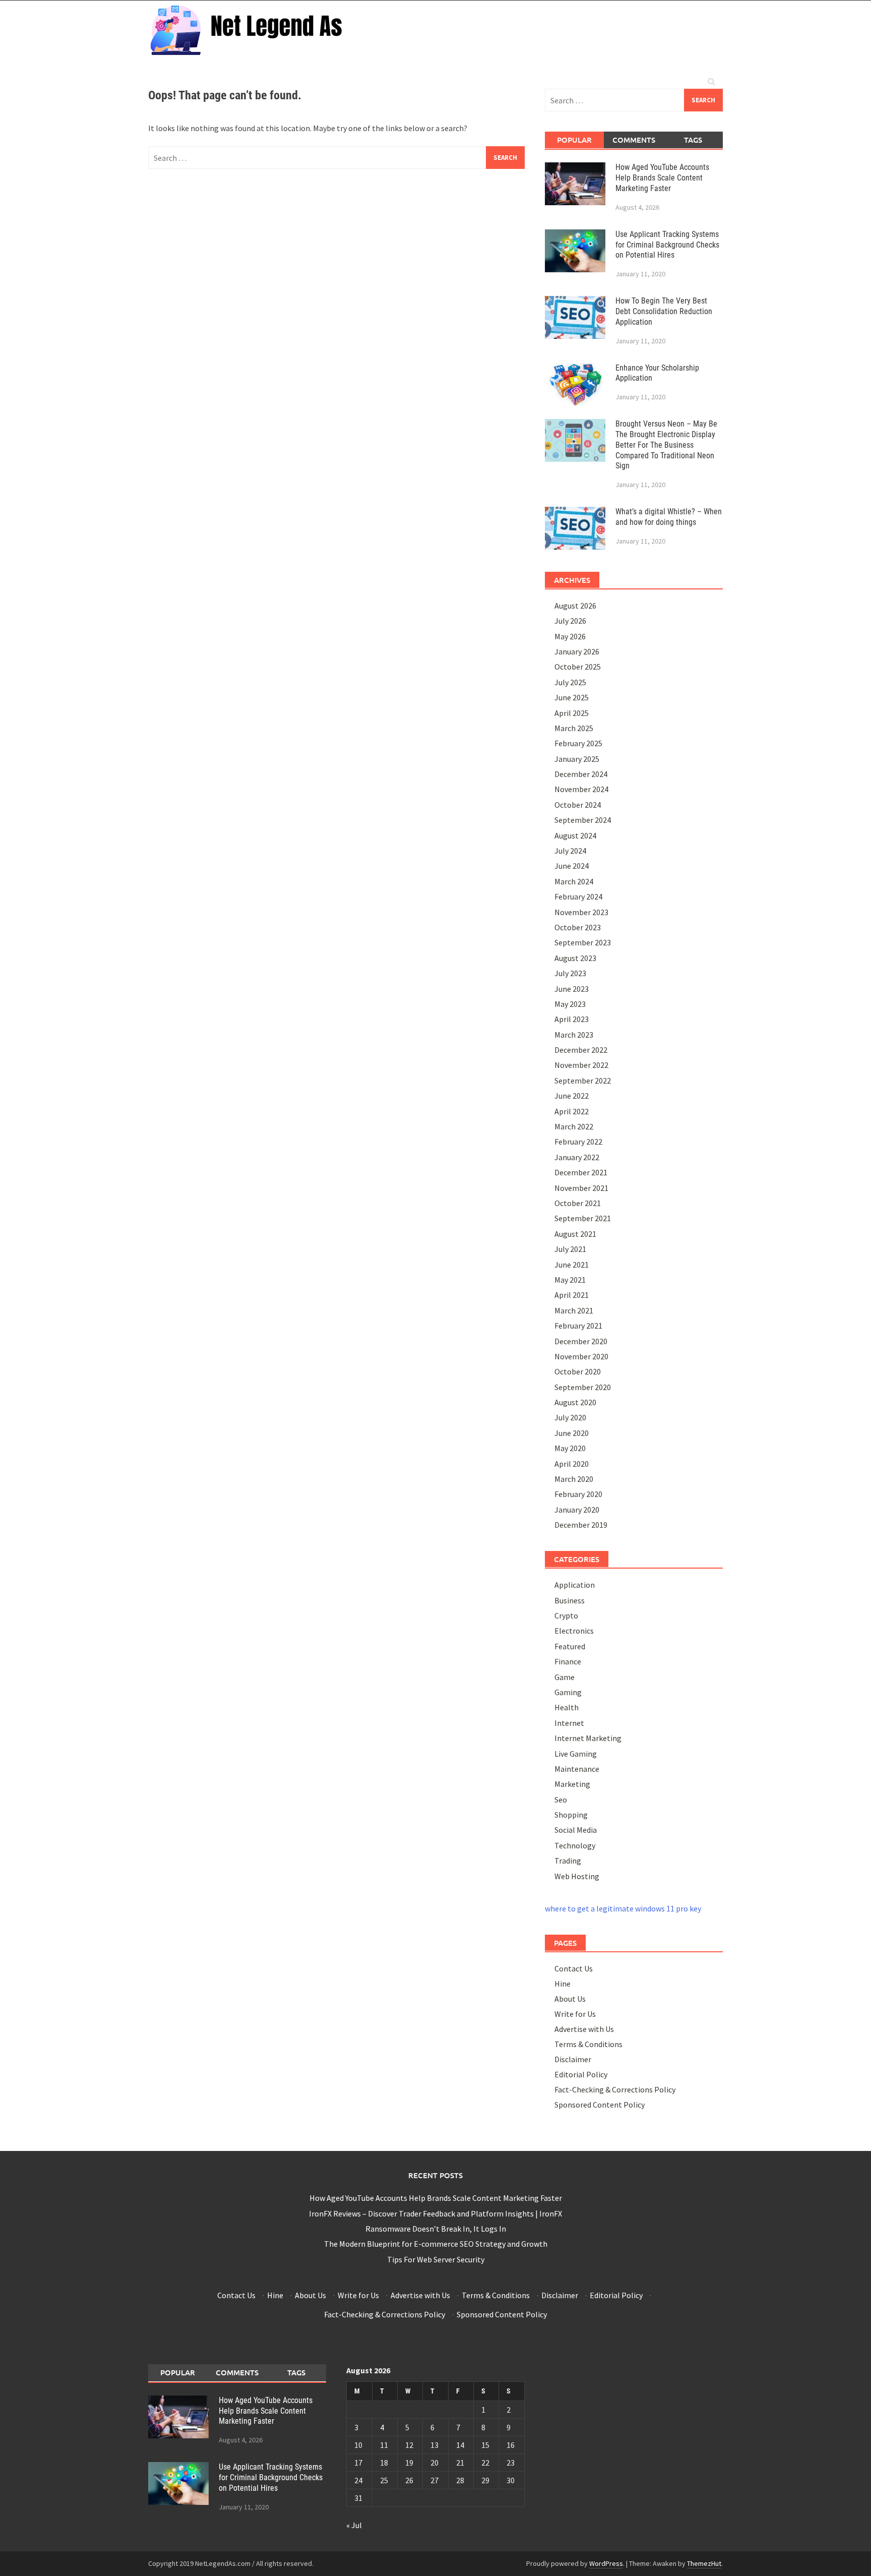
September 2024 (583, 820)
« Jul (354, 2525)
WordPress (606, 2563)
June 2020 (572, 1433)
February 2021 (578, 1326)
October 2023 (578, 927)
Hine (563, 1984)
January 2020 (577, 1510)
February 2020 (578, 1494)
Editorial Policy (581, 2074)
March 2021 (574, 1310)
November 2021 (581, 1188)
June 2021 (572, 1265)
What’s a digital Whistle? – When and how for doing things (669, 517)
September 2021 (583, 1218)
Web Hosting (577, 1876)
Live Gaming (576, 1754)
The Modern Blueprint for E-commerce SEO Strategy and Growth (436, 2244)
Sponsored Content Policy (600, 2105)
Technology (575, 1845)
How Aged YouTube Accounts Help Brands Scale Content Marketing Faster (662, 178)
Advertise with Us (584, 2029)
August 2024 (575, 835)
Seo (561, 1800)
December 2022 (581, 1050)
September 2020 (583, 1387)
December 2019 (581, 1525)
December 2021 (581, 1172)
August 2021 (575, 1234)
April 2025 (572, 713)
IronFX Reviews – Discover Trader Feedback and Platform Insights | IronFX (435, 2213)
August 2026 (575, 606)
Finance (568, 1661)
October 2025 (578, 667)
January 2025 (577, 759)
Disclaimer (573, 2059)
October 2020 (578, 1371)
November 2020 (581, 1356)
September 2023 (583, 942)
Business (570, 1600)
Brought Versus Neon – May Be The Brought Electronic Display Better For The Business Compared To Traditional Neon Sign (666, 445)
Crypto (566, 1615)
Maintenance (577, 1769)
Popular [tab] (574, 140)
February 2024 (578, 896)
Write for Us (575, 2014)
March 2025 (574, 728)
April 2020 (572, 1464)
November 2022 (581, 1065)
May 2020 (570, 1448)
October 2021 (578, 1203)
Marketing (572, 1784)
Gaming (568, 1692)
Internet (569, 1723)
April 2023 (572, 1019)
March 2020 (574, 1479)
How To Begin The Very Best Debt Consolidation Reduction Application (664, 311)
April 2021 (572, 1295)
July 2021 (570, 1249)
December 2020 (581, 1341)
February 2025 (578, 743)
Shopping (571, 1815)
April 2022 (572, 1111)
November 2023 (581, 912)
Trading (568, 1861)
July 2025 (570, 682)
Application (575, 1585)
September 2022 (583, 1081)
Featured (570, 1646)
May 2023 (570, 1004)
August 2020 (575, 1402)
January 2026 (577, 651)
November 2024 (581, 789)
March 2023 (574, 1035)
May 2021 (570, 1280)
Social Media (576, 1830)
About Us (570, 1999)
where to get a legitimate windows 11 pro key (623, 1908)
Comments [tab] (634, 140)
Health (567, 1707)
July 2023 (570, 973)
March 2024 (574, 881)
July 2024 (570, 851)
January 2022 (577, 1157)
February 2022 (578, 1142)
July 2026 (570, 621)
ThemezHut (704, 2563)
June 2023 (572, 989)
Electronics (574, 1631)
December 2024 (581, 774)
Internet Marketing (588, 1738)
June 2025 (572, 697)
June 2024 (572, 866)
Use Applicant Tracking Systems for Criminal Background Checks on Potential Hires (667, 245)
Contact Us (574, 1968)
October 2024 (578, 805)
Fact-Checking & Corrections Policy (615, 2089)
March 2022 (574, 1126)
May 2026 (570, 636)
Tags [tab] (693, 140)
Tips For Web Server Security (436, 2259)
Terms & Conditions (588, 2044)
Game (565, 1677)
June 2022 (572, 1096)
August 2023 (575, 958)
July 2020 (570, 1417)
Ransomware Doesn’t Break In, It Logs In (436, 2229)
